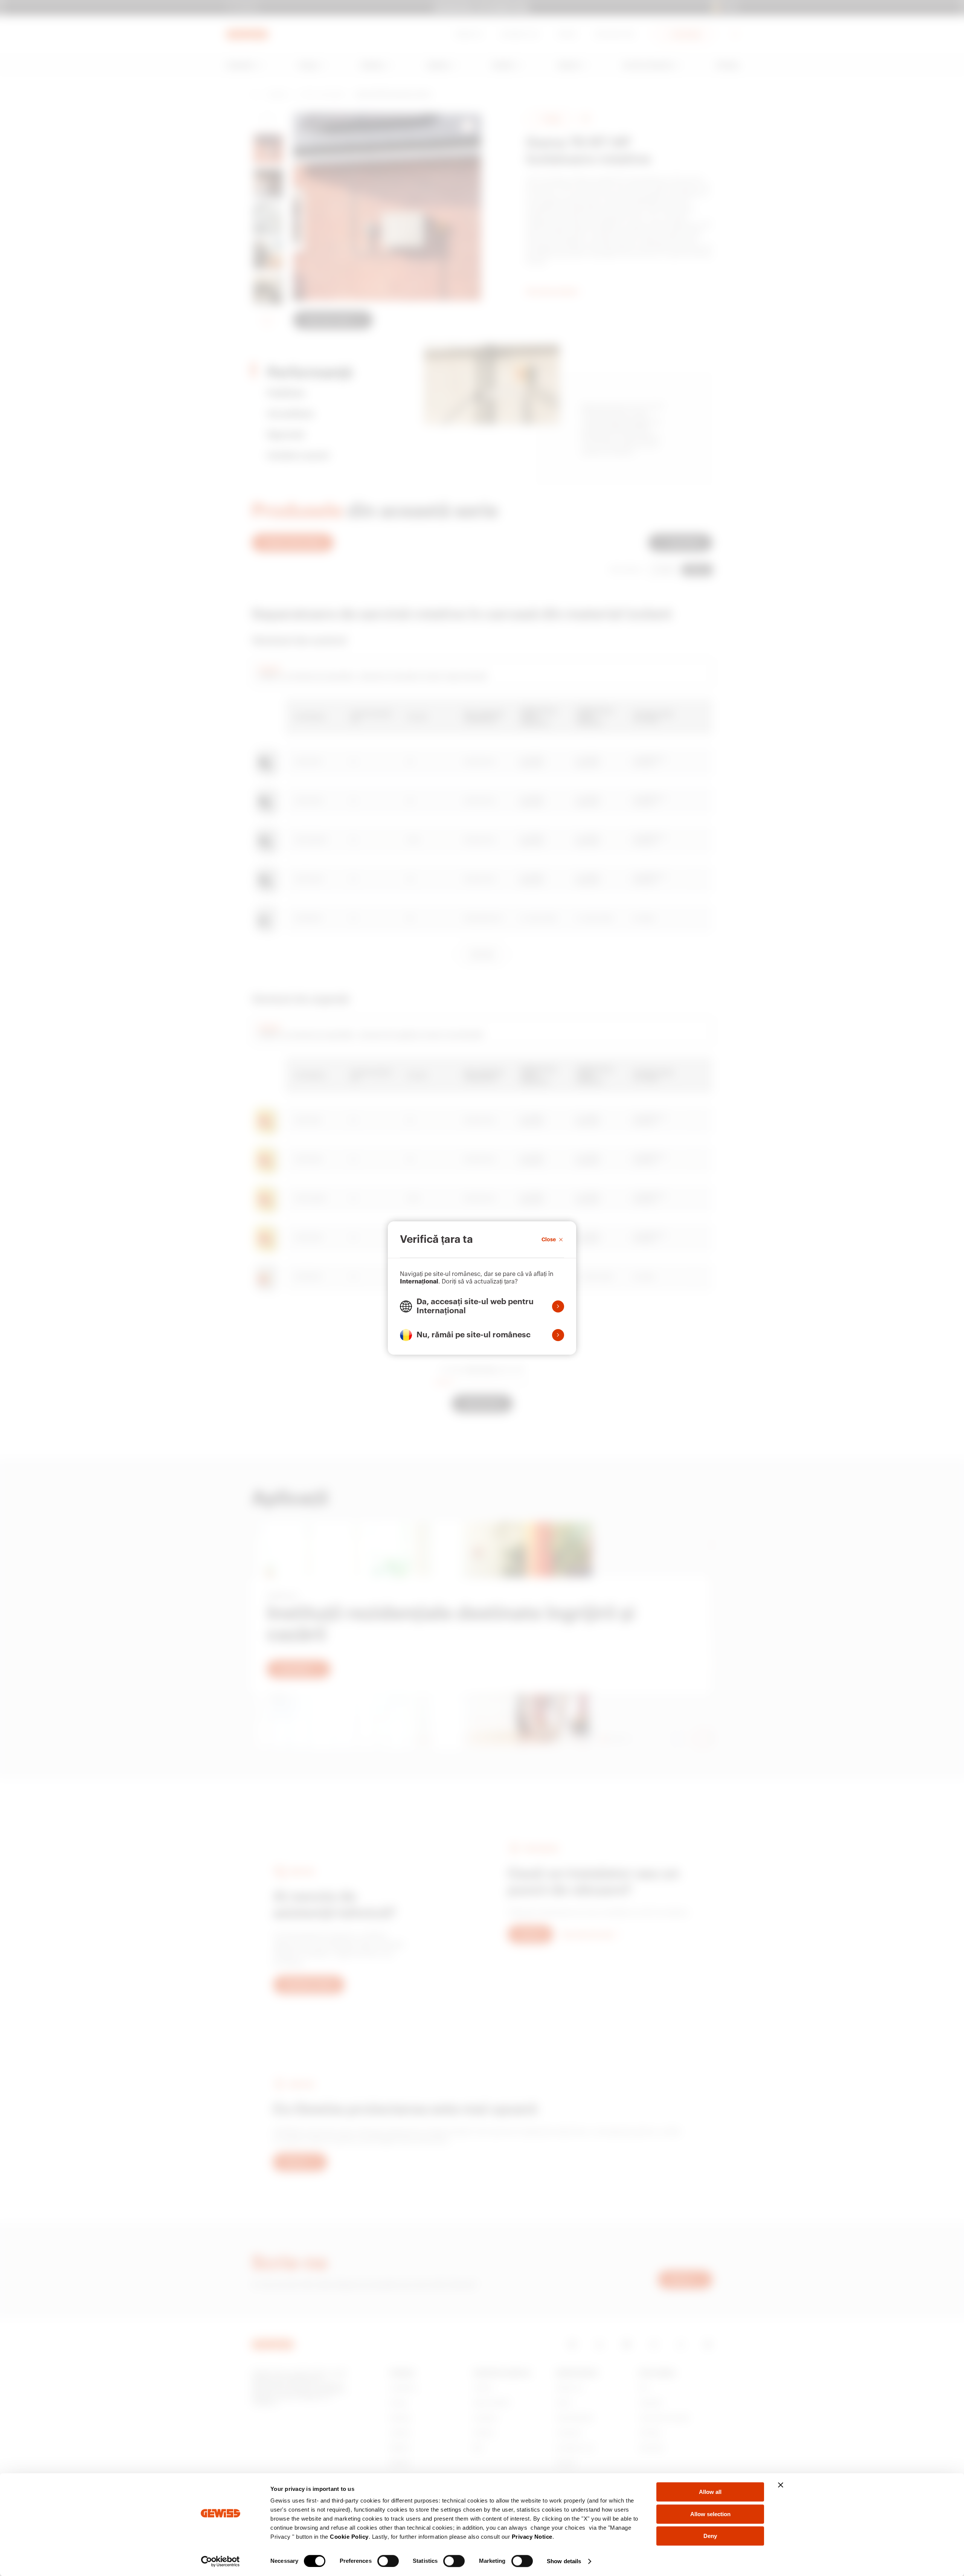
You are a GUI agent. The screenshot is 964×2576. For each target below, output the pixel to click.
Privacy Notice (532, 2537)
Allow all (710, 2492)
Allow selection (710, 2514)
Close (549, 1239)
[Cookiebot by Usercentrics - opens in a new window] (220, 2561)
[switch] (388, 2561)
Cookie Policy (349, 2537)
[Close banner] (781, 2485)
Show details (564, 2561)
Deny (710, 2536)
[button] (482, 1306)
